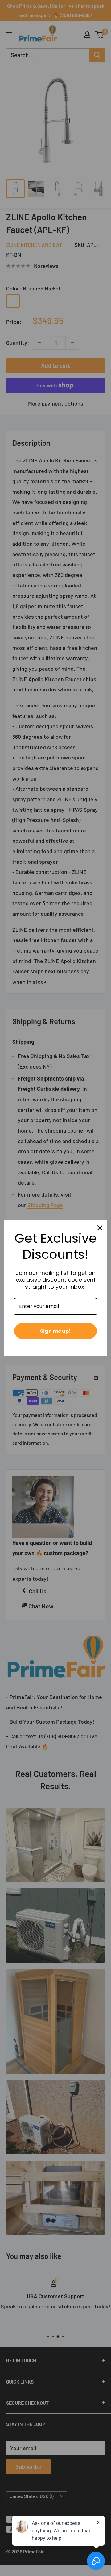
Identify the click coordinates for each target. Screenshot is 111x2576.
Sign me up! (55, 1331)
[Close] (100, 1228)
